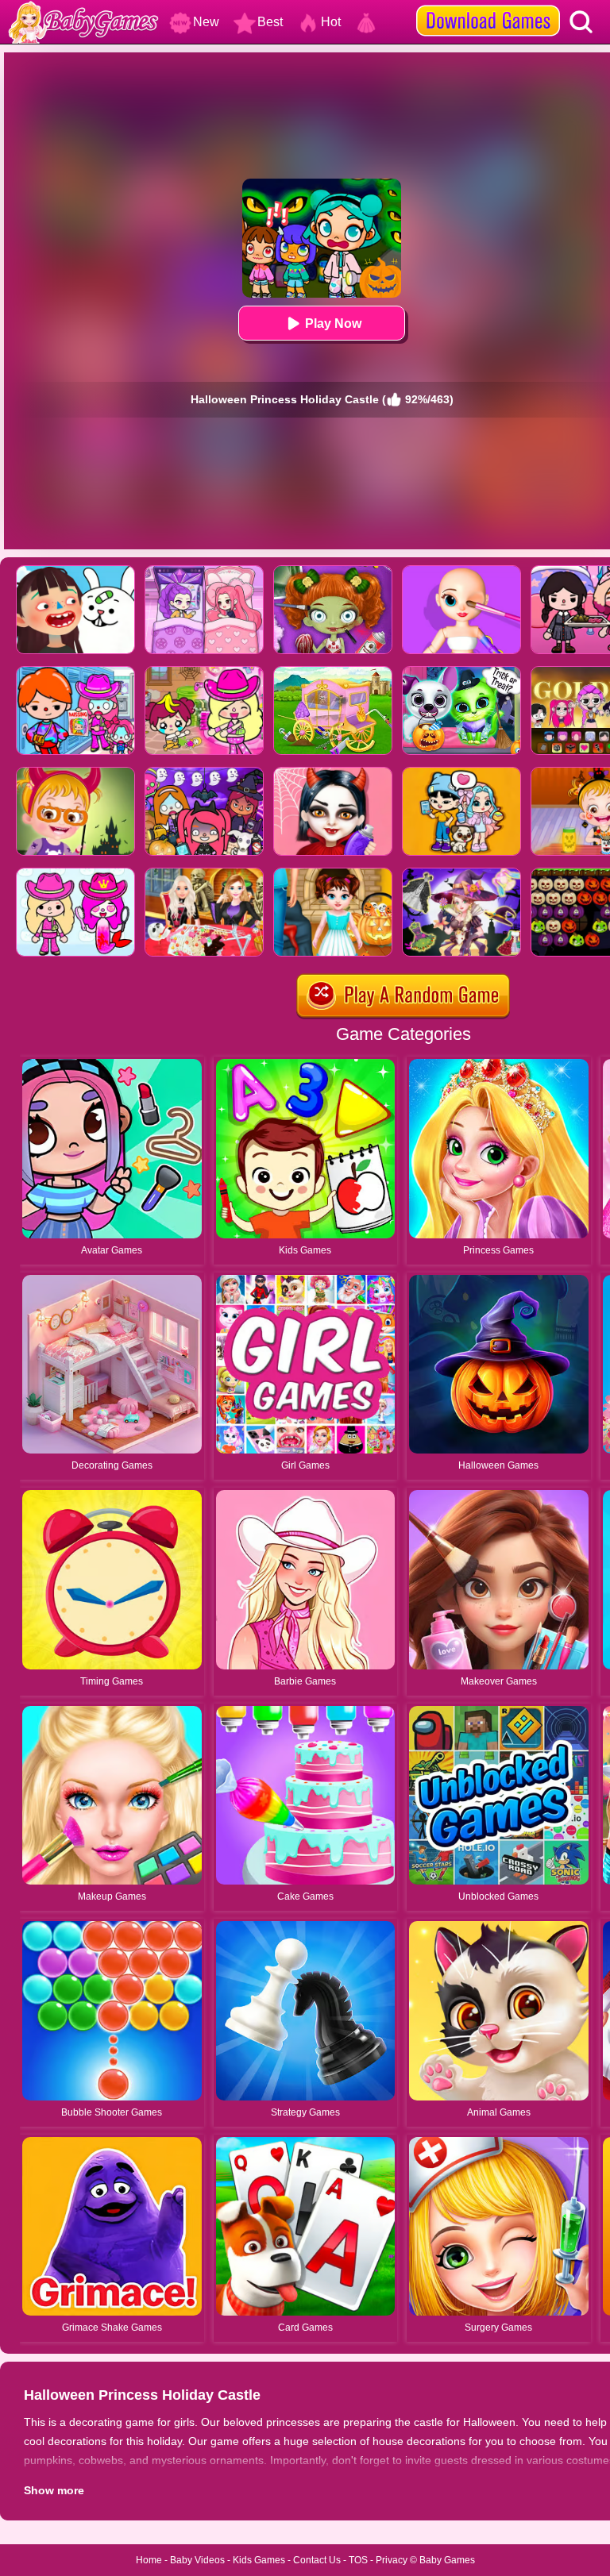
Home (149, 2560)
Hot (331, 22)
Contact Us (317, 2560)
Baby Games (447, 2560)
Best (270, 22)
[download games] (488, 6)
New (206, 22)
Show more (54, 2490)
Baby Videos (197, 2560)
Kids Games (259, 2560)
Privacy (392, 2560)
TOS (358, 2560)
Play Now (333, 323)
